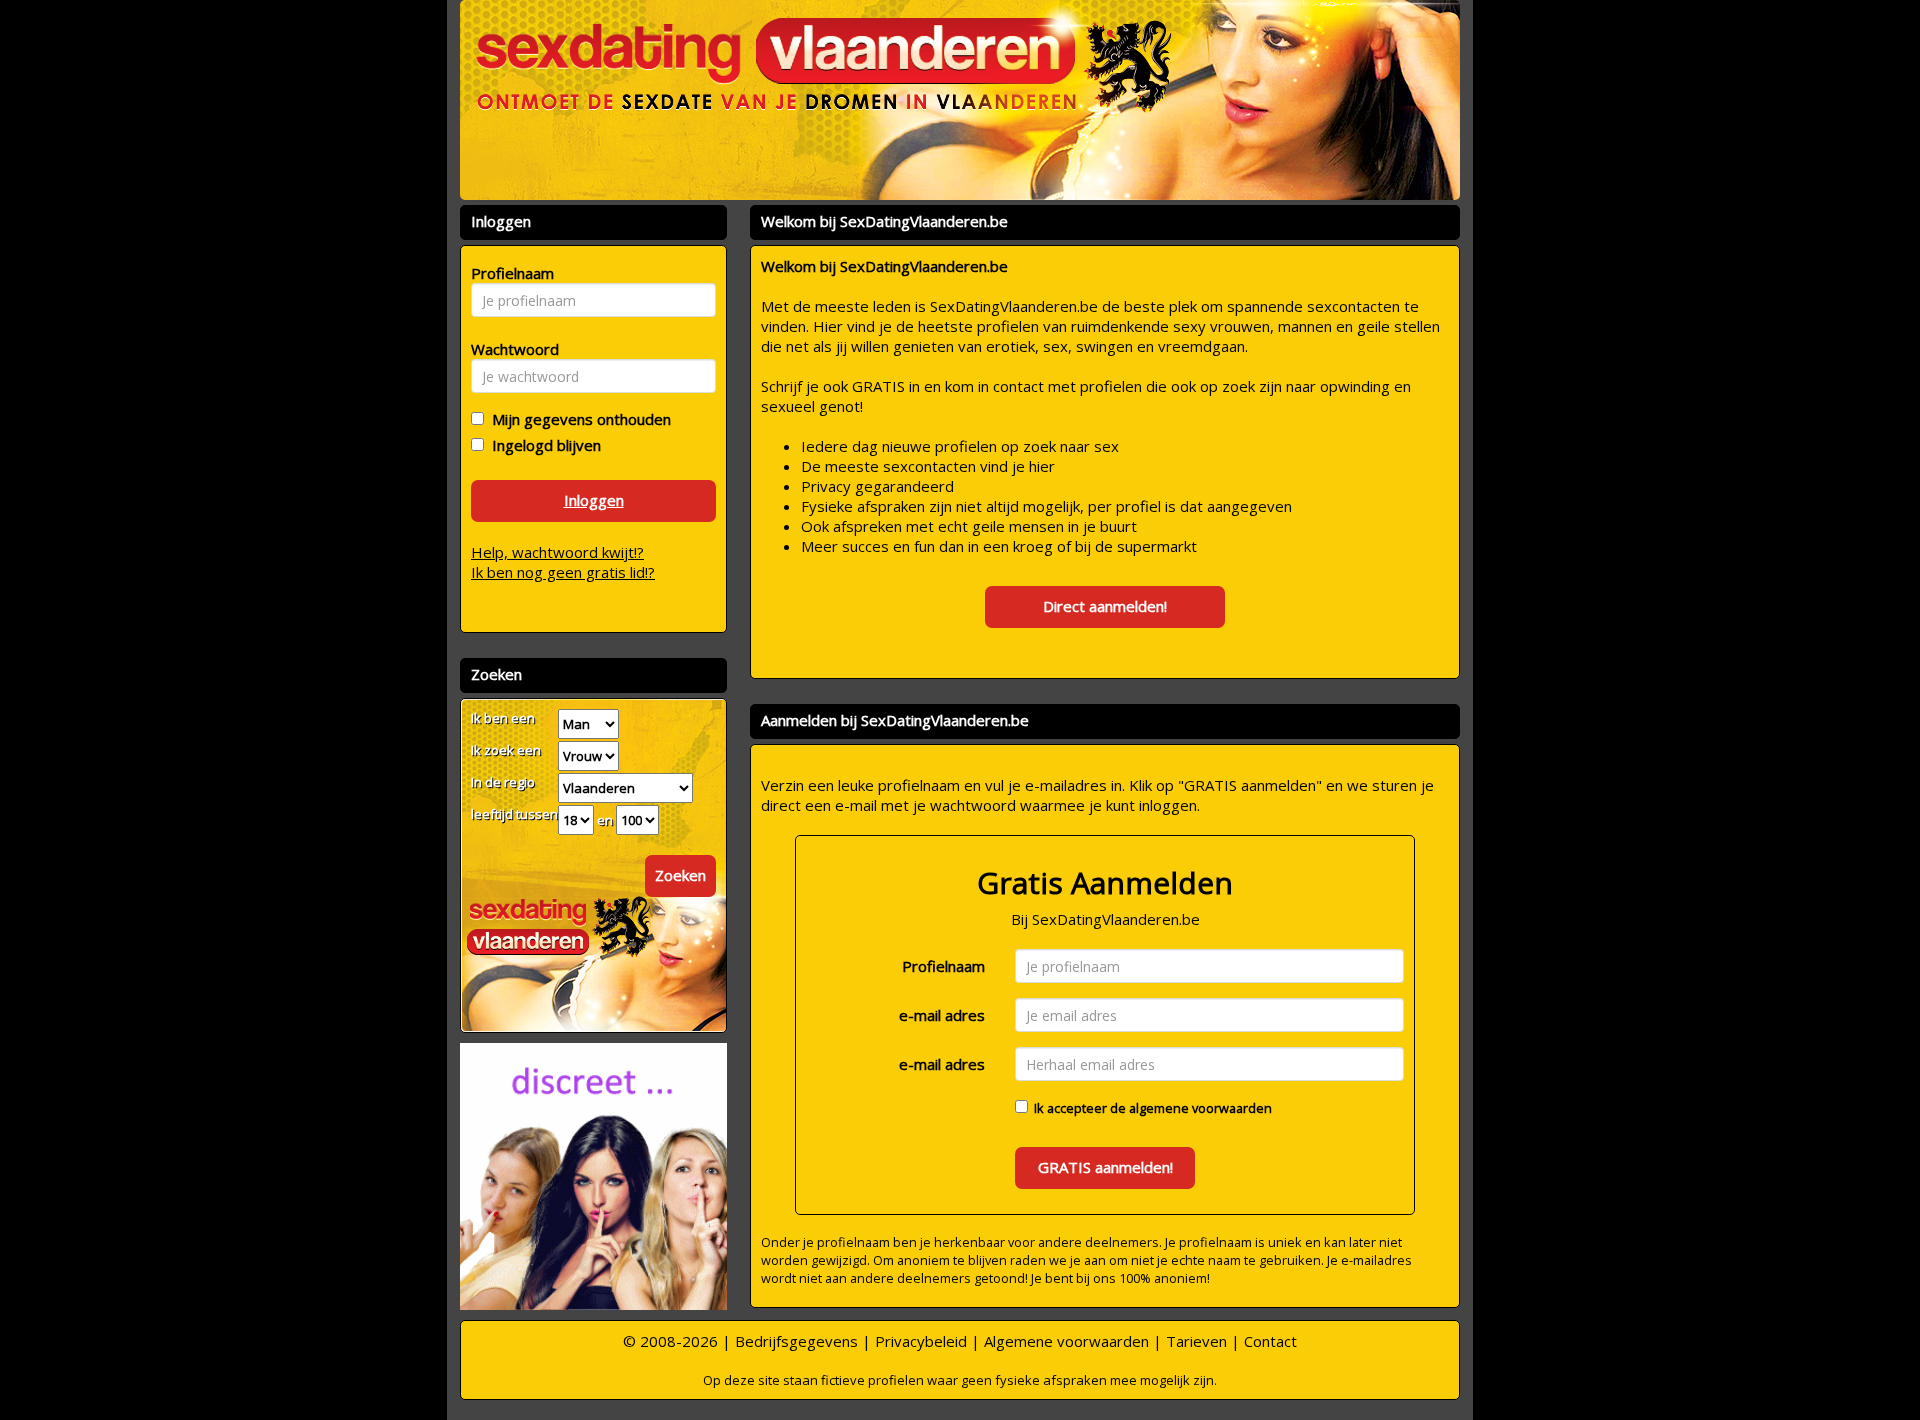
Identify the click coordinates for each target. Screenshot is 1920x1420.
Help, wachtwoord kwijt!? (557, 552)
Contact (1270, 1341)
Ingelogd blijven (542, 445)
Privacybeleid (921, 1341)
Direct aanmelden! (1105, 606)
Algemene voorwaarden (1066, 1341)
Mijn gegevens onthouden (577, 419)
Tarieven (1196, 1341)
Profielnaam (943, 966)
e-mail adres (942, 1015)
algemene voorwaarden (1200, 1108)
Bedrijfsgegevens (796, 1341)
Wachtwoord (509, 349)
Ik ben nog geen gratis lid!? (563, 572)
